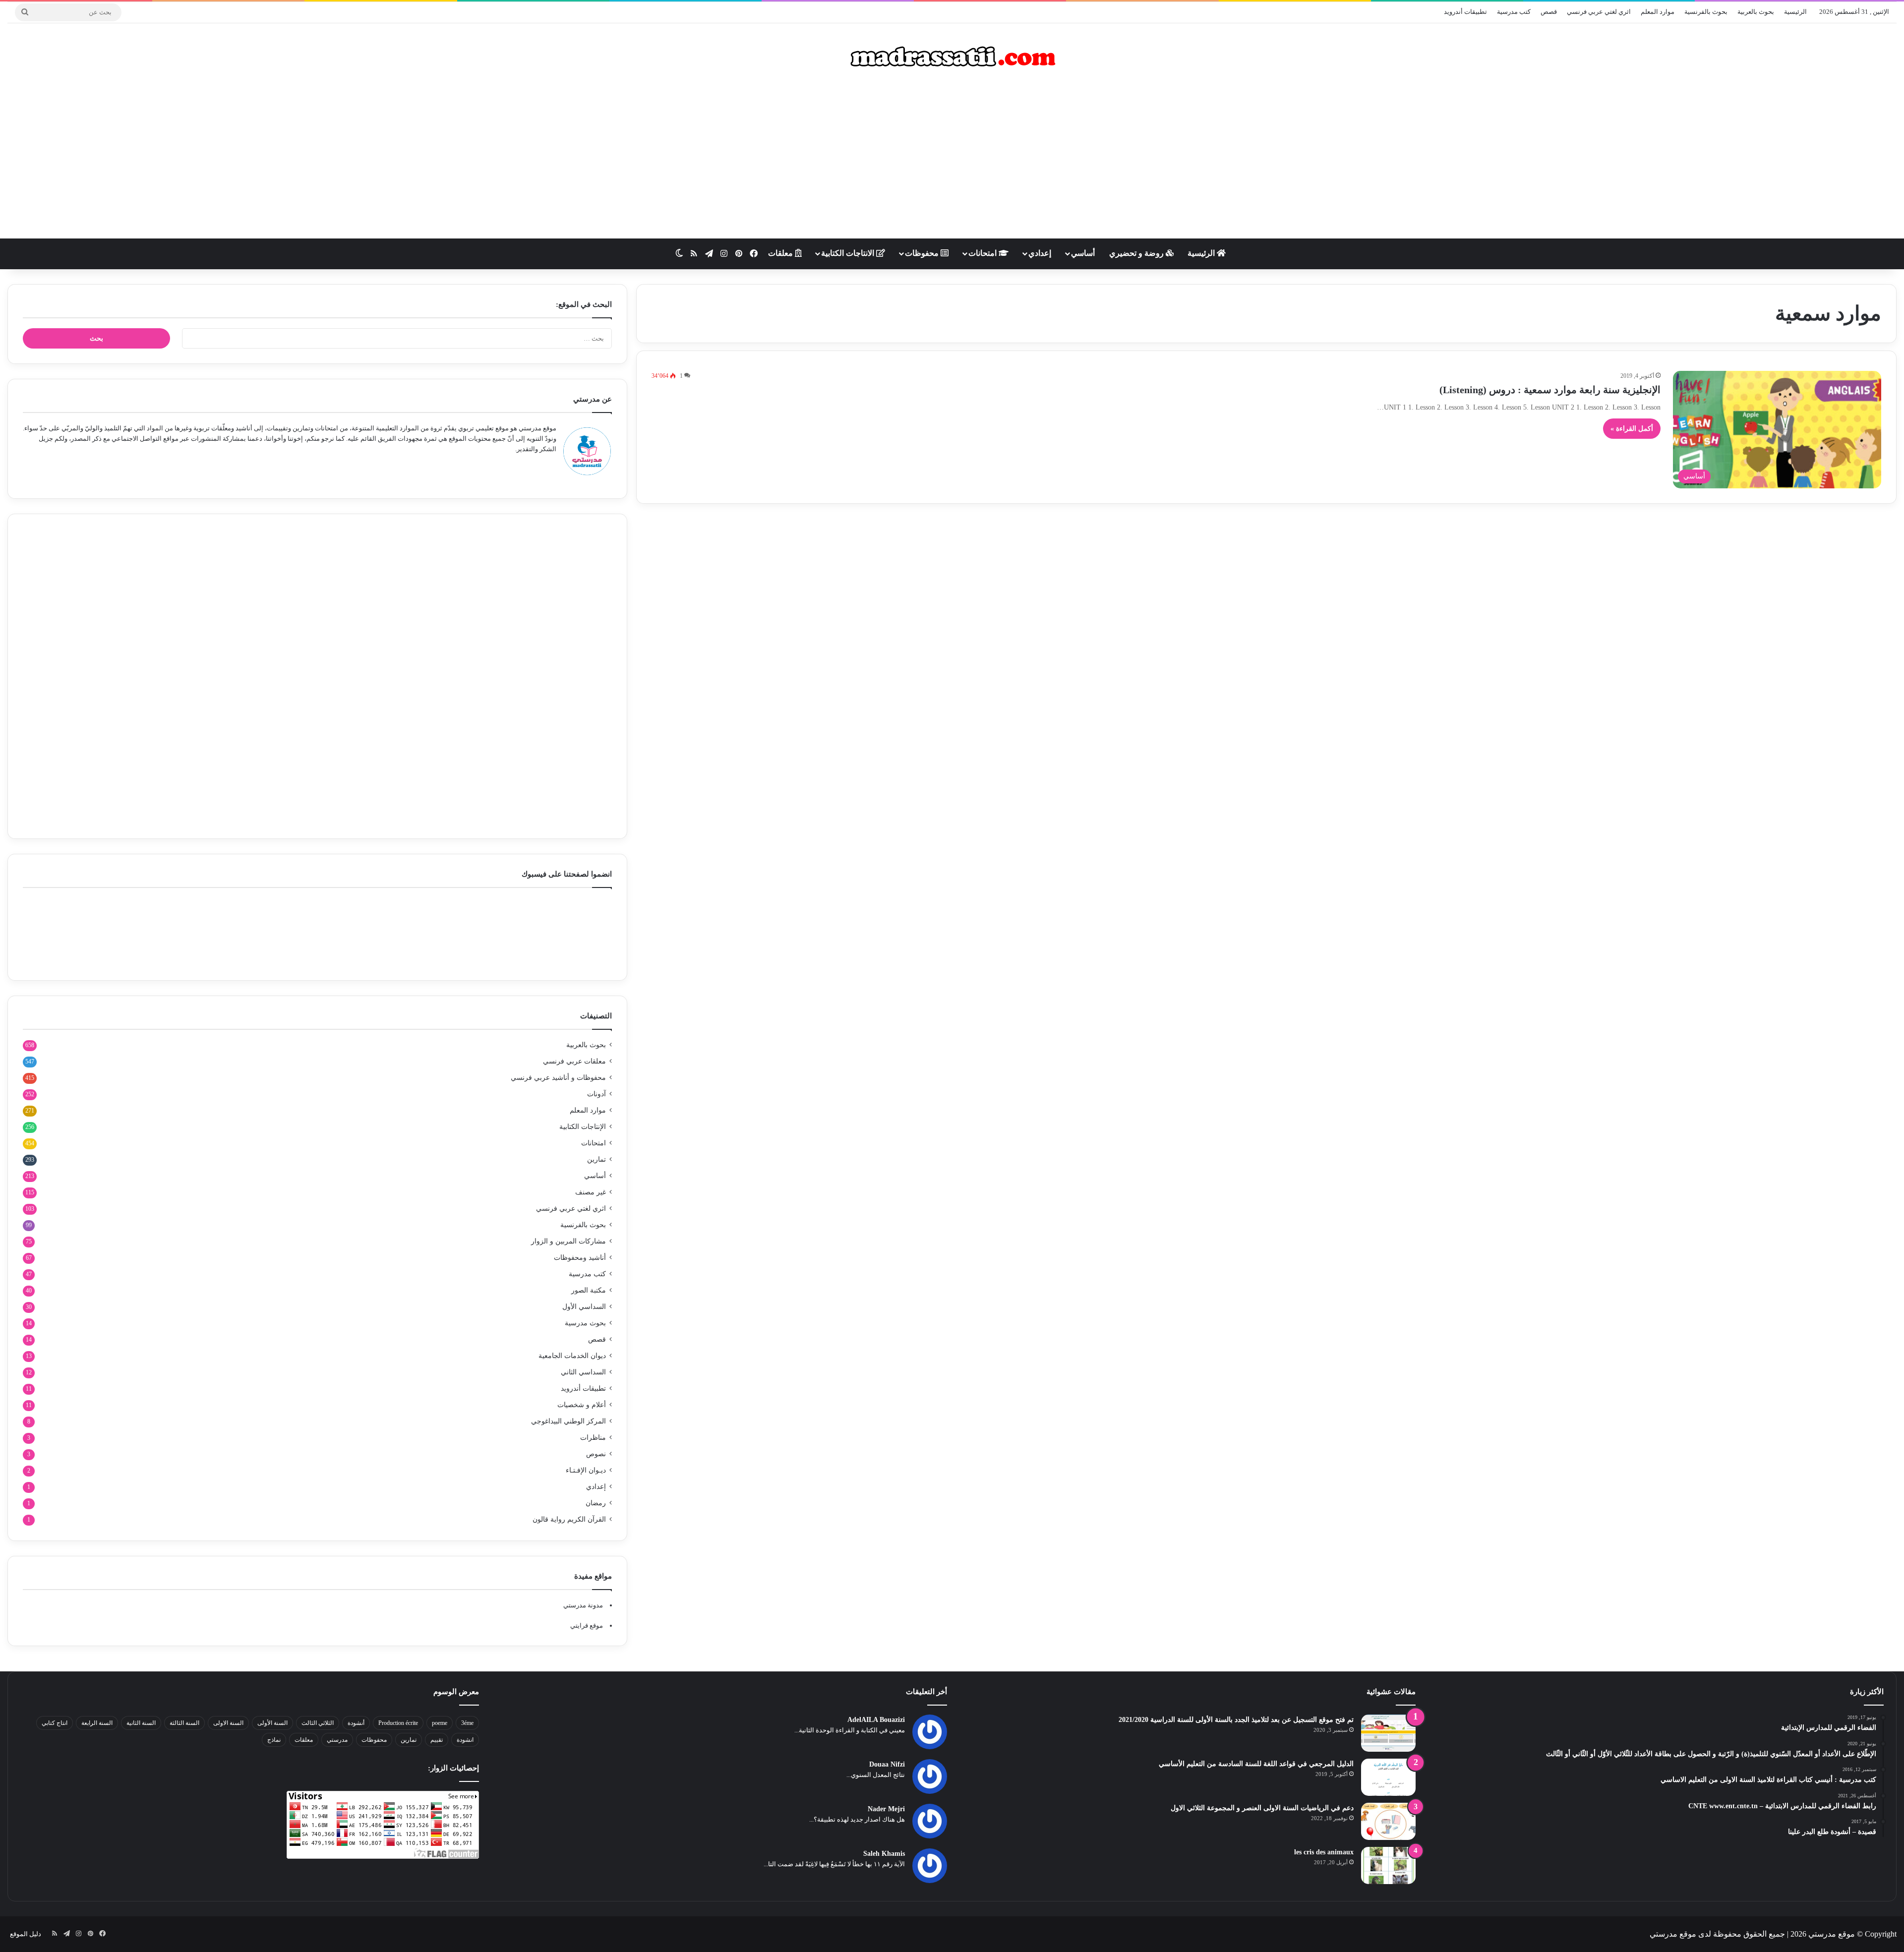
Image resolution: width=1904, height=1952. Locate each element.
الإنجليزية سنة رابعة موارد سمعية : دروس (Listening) (1550, 390)
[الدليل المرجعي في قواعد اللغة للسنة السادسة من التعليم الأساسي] (1388, 1777)
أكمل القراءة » (1632, 429)
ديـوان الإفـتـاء (586, 1470)
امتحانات (983, 253)
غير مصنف (591, 1192)
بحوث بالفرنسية (1706, 12)
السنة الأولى (272, 1723)
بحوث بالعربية (1756, 12)
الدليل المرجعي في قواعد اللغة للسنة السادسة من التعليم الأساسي (1256, 1764)
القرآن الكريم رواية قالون (569, 1519)
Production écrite (398, 1723)
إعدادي (1040, 253)
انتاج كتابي (55, 1723)
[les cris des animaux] (1388, 1865)
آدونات (596, 1094)
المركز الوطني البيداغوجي (568, 1421)
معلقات (781, 253)
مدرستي (337, 1740)
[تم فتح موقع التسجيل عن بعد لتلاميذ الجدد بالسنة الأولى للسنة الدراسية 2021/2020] (1388, 1733)
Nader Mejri (886, 1809)
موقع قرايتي (587, 1626)
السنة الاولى (228, 1723)
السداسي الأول (584, 1307)
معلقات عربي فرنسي (574, 1061)
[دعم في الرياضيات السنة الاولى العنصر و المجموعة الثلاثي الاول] (1388, 1821)
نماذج (274, 1740)
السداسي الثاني (583, 1372)
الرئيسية (1795, 12)
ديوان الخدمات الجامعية (572, 1356)
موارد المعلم (1658, 12)
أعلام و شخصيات (582, 1405)
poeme (440, 1723)
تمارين (596, 1159)
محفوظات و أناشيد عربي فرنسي (558, 1078)
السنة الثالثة (184, 1723)
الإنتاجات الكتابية (583, 1127)
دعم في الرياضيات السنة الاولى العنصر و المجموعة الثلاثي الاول (1262, 1808)
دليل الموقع (26, 1934)
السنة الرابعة (97, 1723)
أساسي (1083, 253)
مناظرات (593, 1438)
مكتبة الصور (589, 1290)
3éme (467, 1723)
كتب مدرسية (1514, 12)
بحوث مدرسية (585, 1323)
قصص (1549, 12)
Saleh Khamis (884, 1854)
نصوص (596, 1454)
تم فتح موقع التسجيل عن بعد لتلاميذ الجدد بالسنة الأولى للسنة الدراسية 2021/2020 (1236, 1720)
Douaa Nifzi (887, 1764)
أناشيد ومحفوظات (580, 1258)
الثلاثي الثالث (318, 1723)
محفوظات (923, 253)
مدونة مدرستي (583, 1605)
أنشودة (356, 1723)
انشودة (465, 1740)
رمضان (596, 1503)
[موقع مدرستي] (952, 57)
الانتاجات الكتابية (849, 253)
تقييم (437, 1740)
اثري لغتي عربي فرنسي (1599, 12)
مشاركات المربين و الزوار (568, 1241)
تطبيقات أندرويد (1465, 12)
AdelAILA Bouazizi (876, 1720)
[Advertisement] (952, 159)
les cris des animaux (1324, 1852)
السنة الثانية (141, 1723)
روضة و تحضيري (1137, 253)
